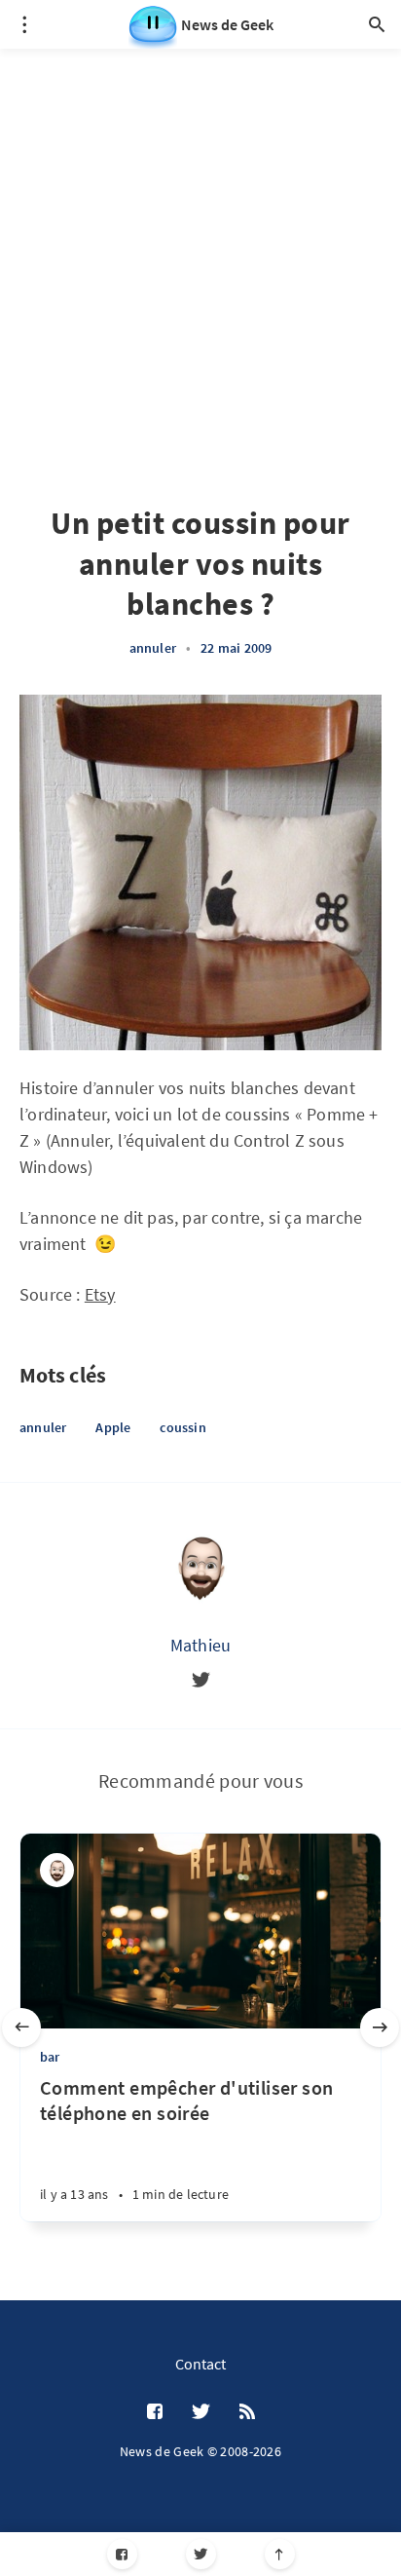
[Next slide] (380, 2027)
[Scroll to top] (280, 2554)
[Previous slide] (21, 2027)
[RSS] (247, 2412)
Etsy (100, 1294)
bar (50, 2057)
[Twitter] (201, 2554)
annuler (153, 648)
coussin (182, 1427)
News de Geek (227, 24)
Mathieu (200, 1645)
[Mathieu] (200, 1566)
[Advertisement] (200, 249)
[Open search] (377, 24)
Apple (113, 1427)
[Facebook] (122, 2554)
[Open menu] (24, 24)
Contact (200, 2364)
